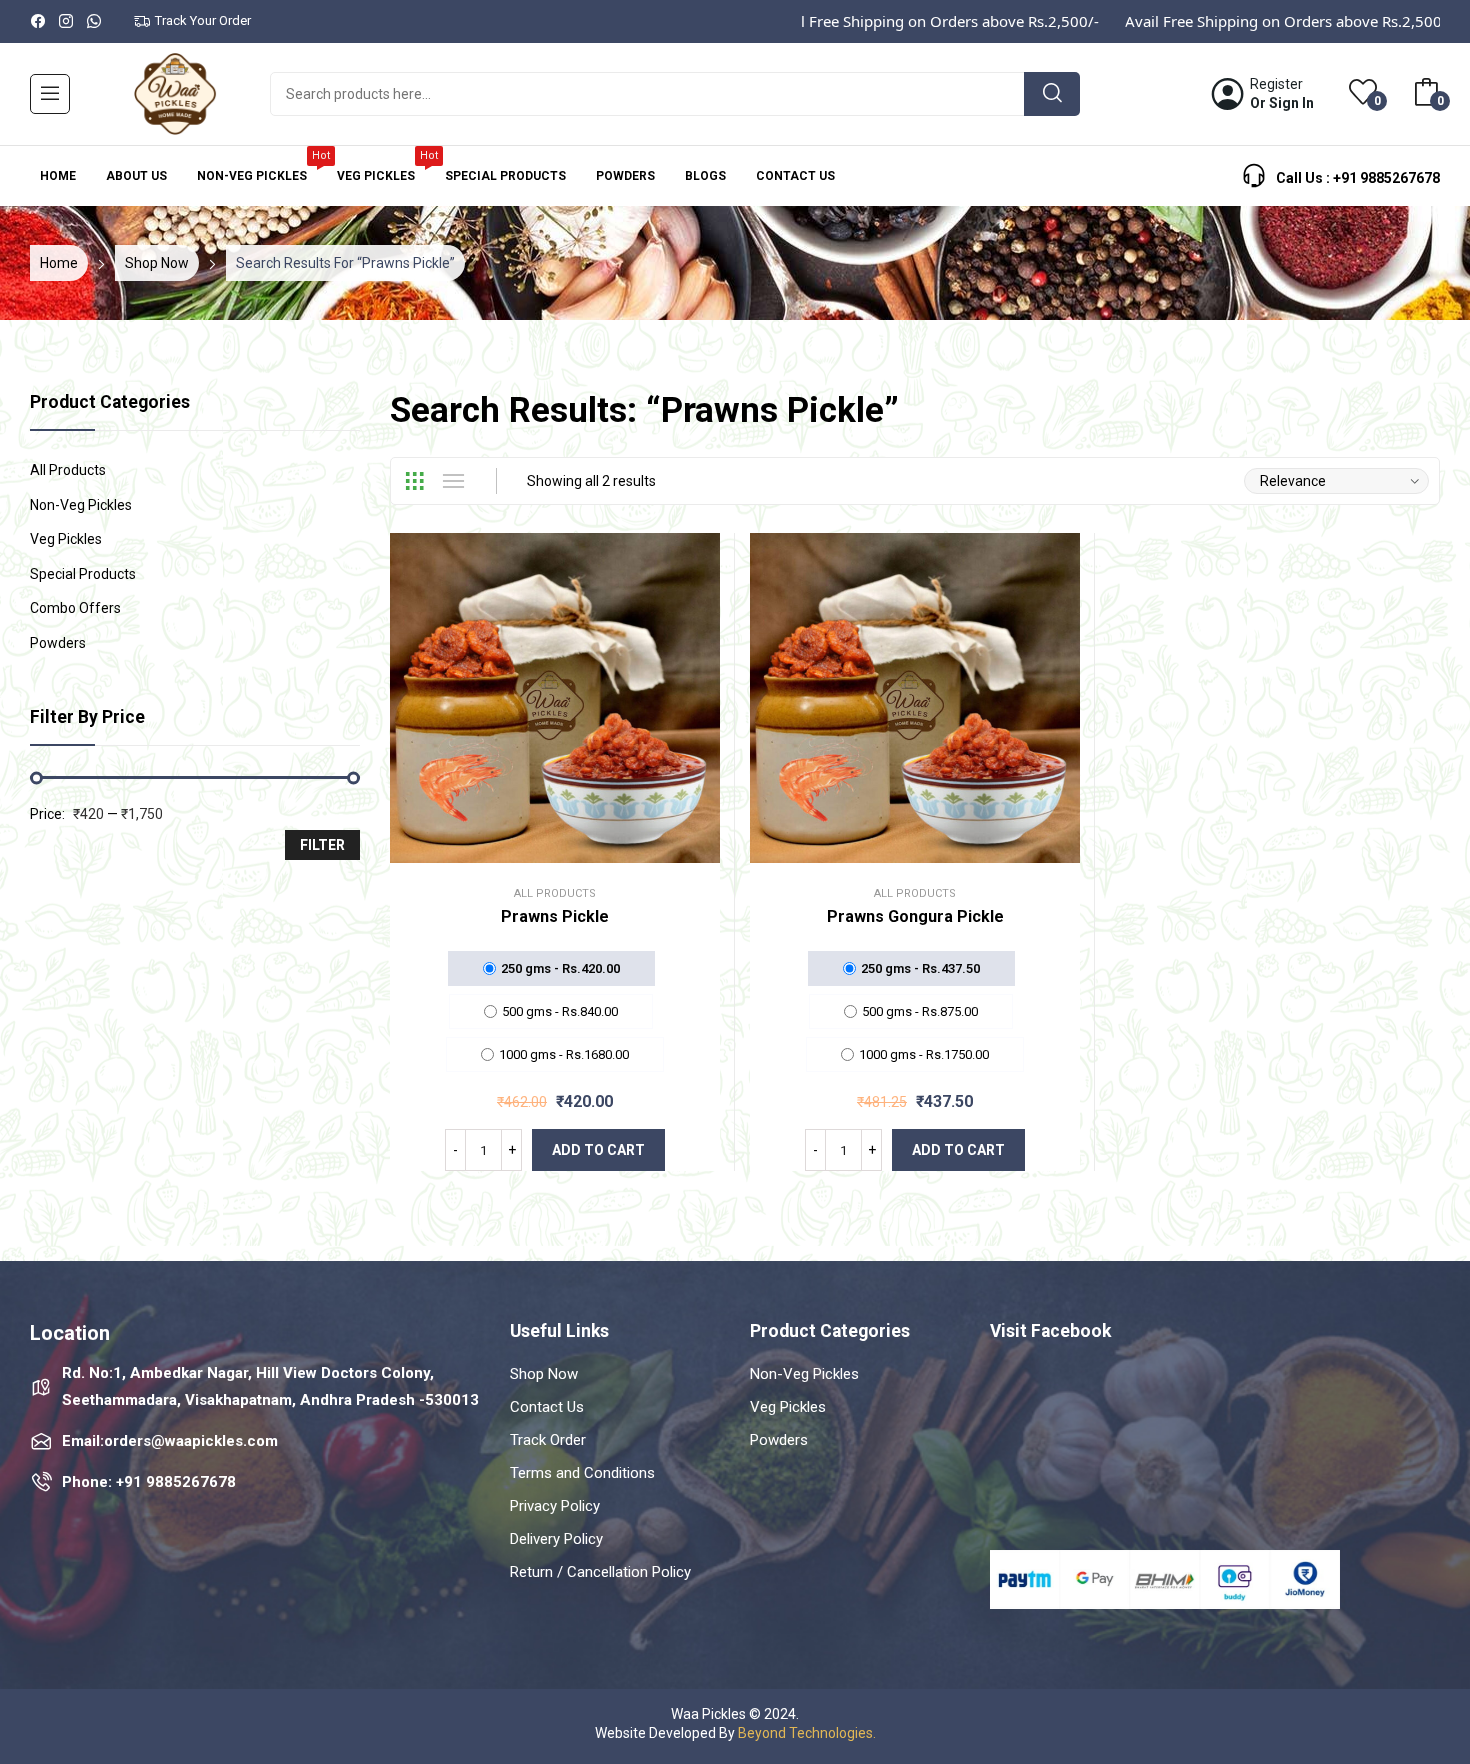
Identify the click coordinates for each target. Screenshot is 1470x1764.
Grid (414, 481)
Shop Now (544, 1374)
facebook (39, 21)
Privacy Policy (555, 1506)
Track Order (548, 1440)
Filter (322, 845)
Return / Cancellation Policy (600, 1572)
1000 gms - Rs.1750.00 (924, 1054)
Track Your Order (203, 20)
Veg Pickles (66, 539)
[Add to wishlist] (531, 698)
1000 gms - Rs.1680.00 (564, 1054)
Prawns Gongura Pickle (915, 916)
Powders (58, 643)
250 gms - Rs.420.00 (560, 968)
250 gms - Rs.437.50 (920, 968)
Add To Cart (598, 1150)
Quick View (579, 698)
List (453, 481)
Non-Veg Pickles (81, 505)
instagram (67, 21)
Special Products (83, 574)
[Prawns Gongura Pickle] (915, 698)
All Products (555, 893)
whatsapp (95, 21)
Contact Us (547, 1407)
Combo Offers (75, 608)
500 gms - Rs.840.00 (560, 1011)
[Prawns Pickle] (555, 698)
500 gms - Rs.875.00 (920, 1011)
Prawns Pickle (555, 916)
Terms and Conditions (582, 1473)
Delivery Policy (556, 1539)
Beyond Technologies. (807, 1733)
